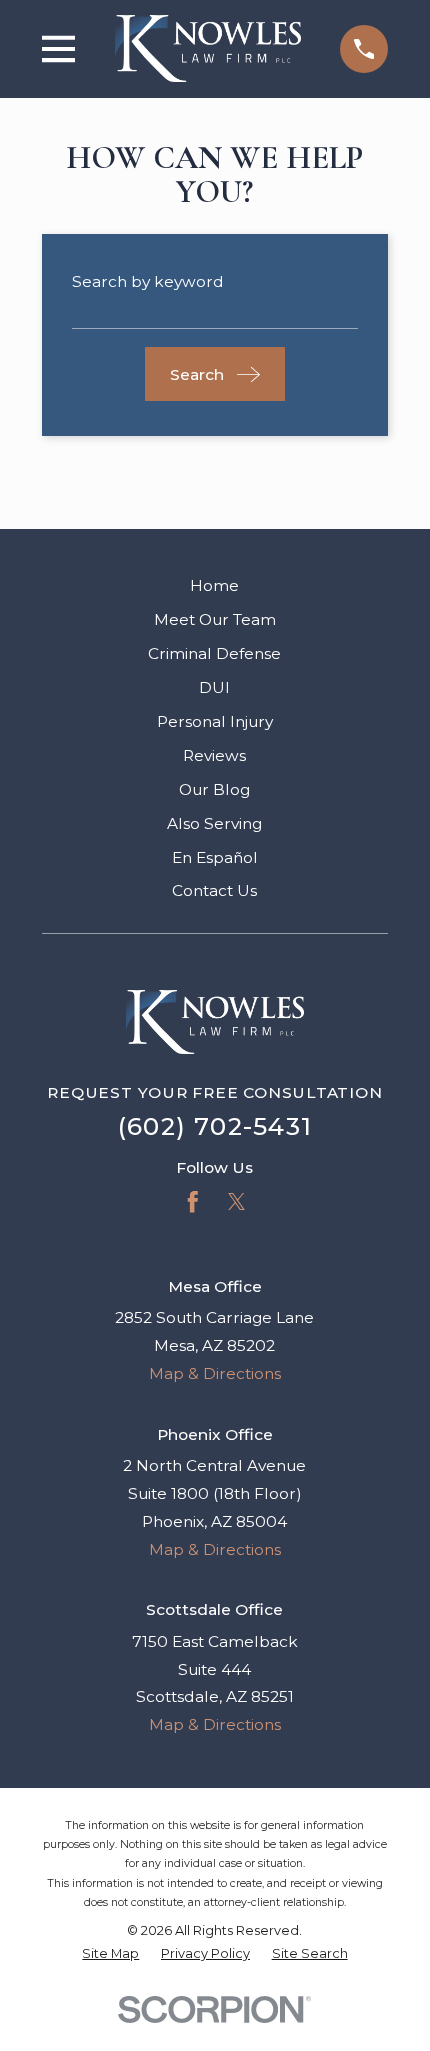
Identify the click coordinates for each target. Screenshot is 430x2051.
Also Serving (214, 823)
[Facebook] (193, 1202)
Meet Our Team (215, 619)
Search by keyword (148, 281)
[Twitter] (237, 1202)
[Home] (208, 48)
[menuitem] (110, 1953)
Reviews (214, 755)
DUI (214, 687)
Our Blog (214, 789)
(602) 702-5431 (215, 1126)
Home (214, 585)
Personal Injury (215, 721)
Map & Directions (215, 1373)
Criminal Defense (214, 653)
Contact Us (214, 890)
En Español (215, 857)
